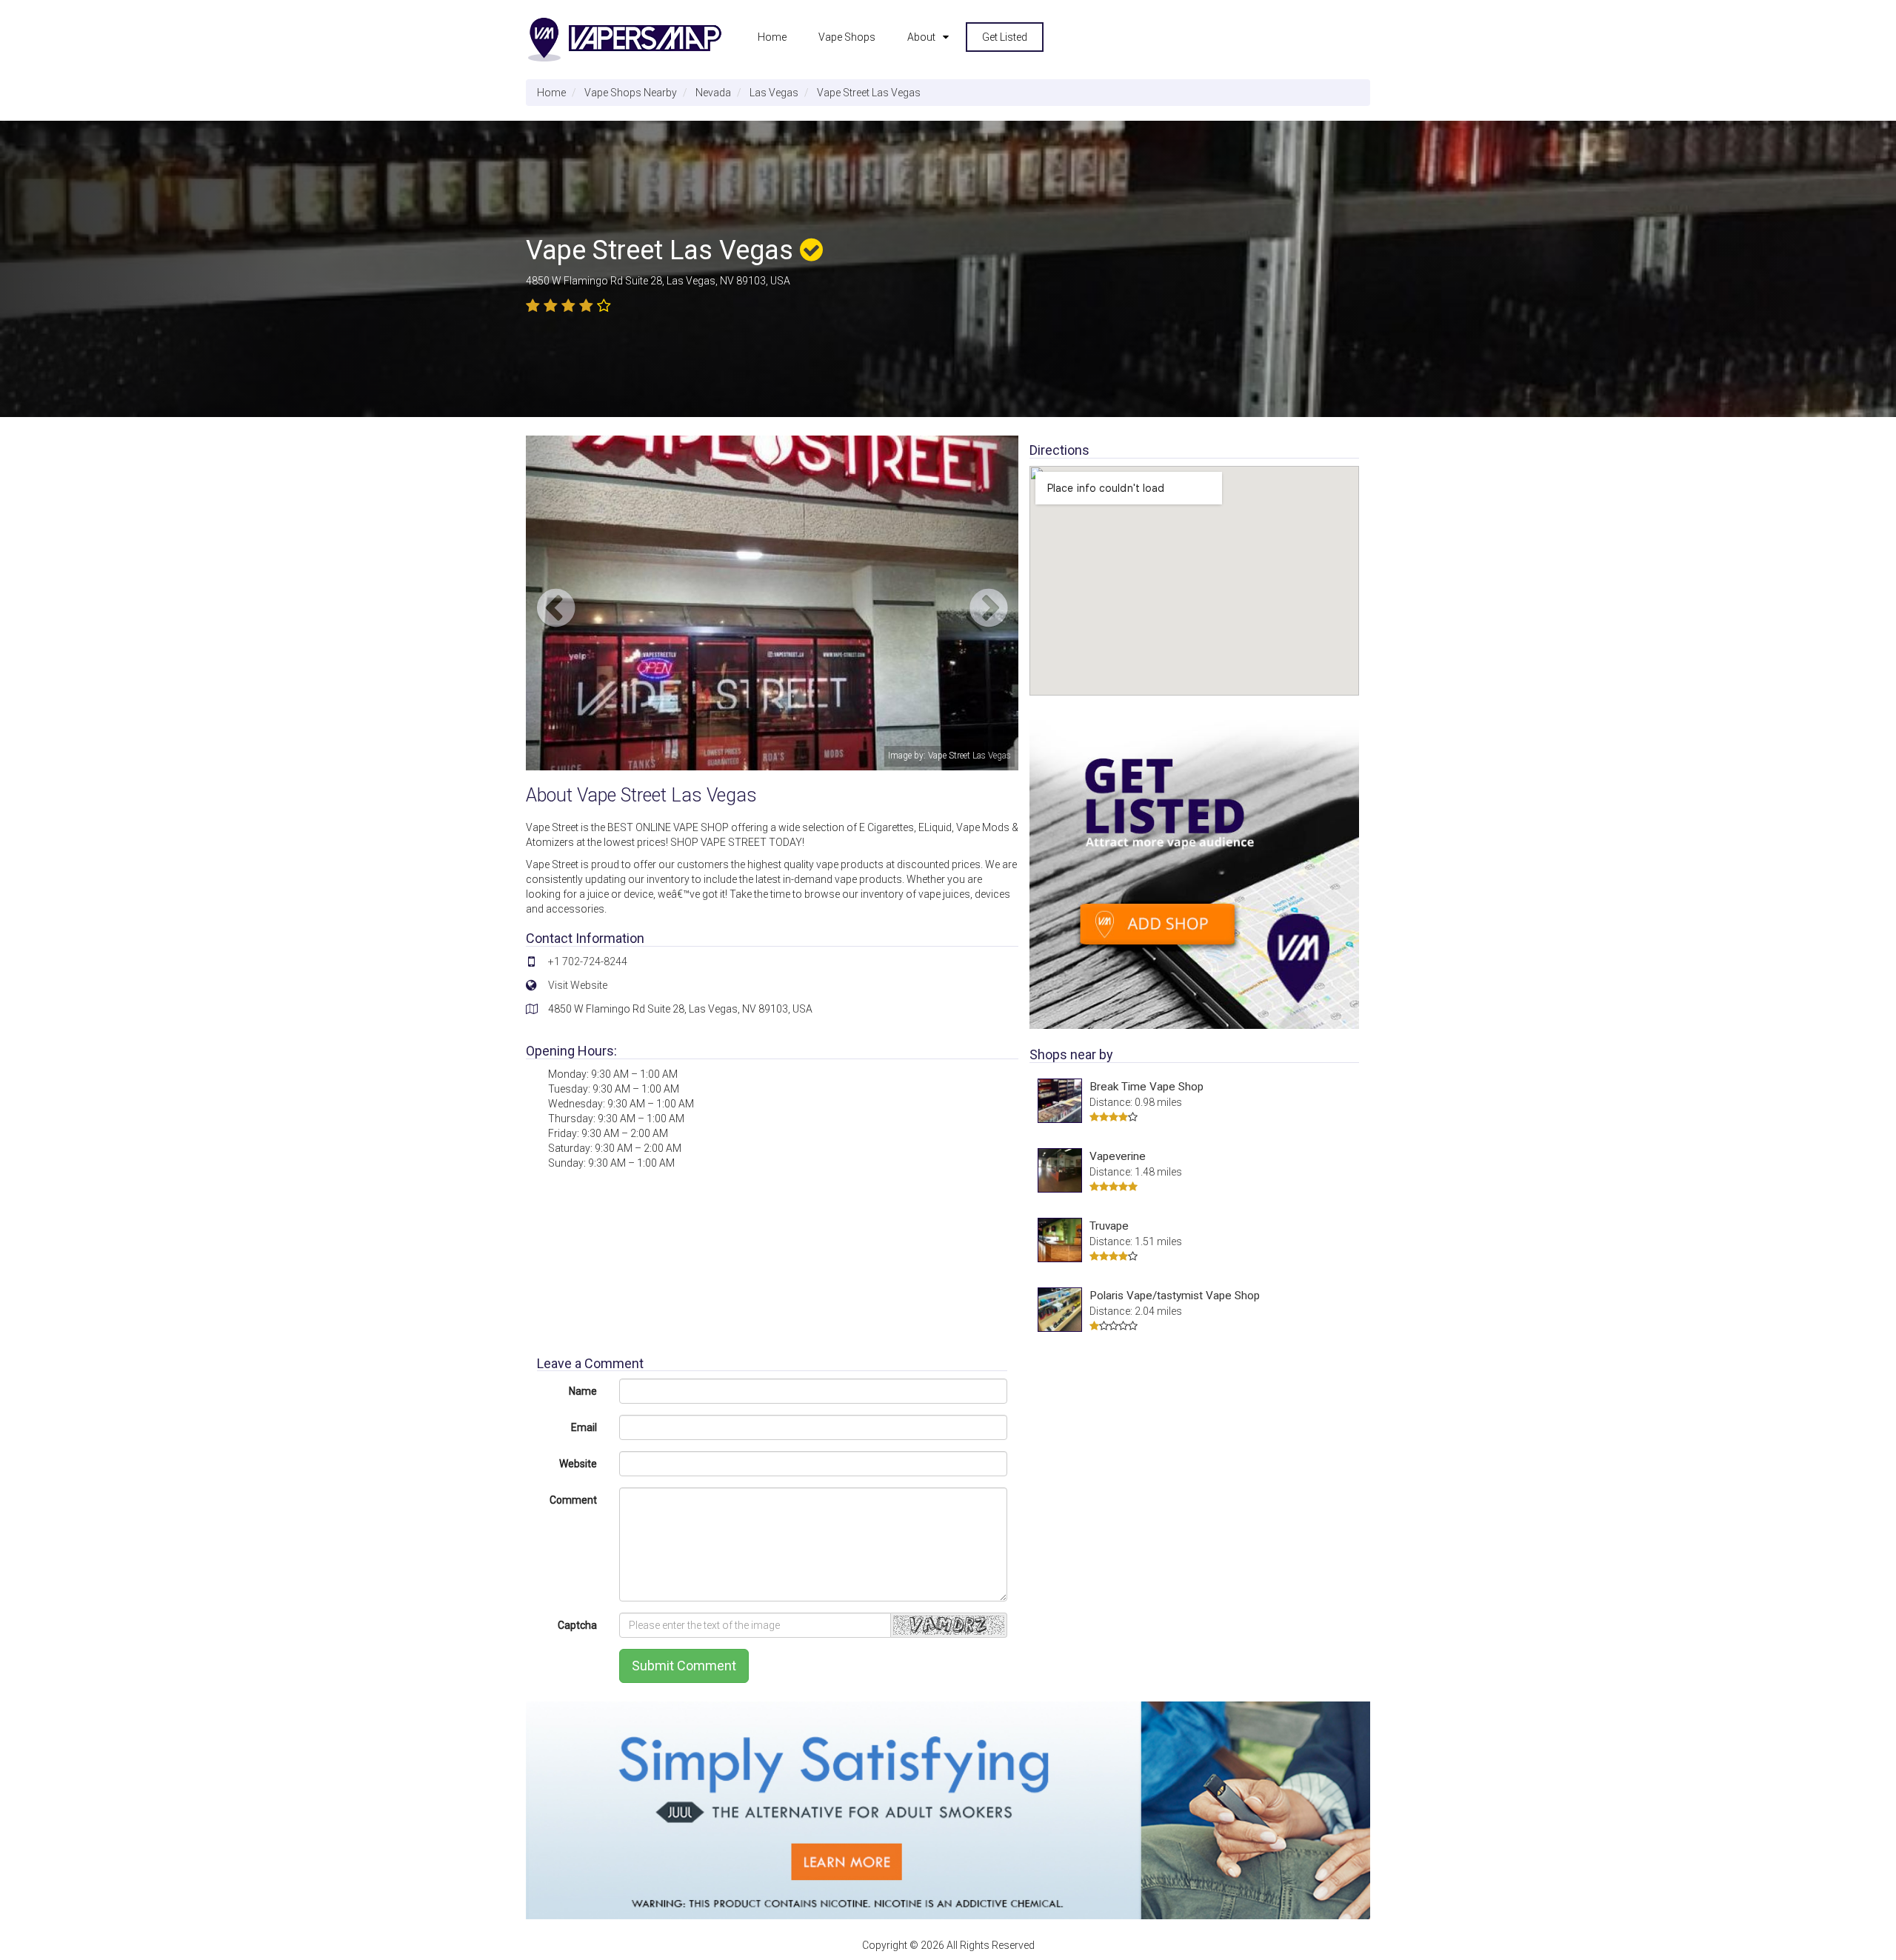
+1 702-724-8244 (588, 961)
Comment (573, 1500)
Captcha (577, 1625)
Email (584, 1427)
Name (583, 1391)
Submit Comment (684, 1666)
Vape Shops (847, 37)
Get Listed (1005, 37)
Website (578, 1464)
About (921, 37)
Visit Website (578, 985)
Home (772, 37)
